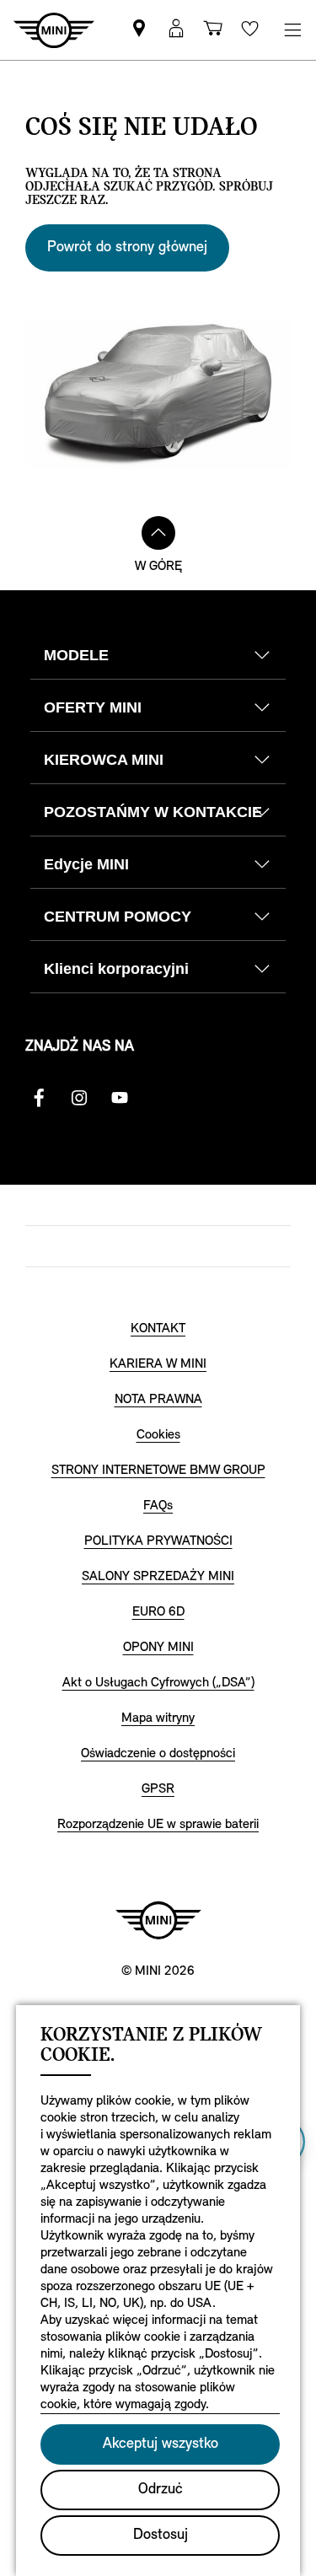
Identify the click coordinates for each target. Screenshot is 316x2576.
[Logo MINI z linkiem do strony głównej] (158, 1920)
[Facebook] (39, 1098)
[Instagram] (79, 1098)
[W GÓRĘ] (158, 533)
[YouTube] (120, 1098)
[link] (139, 30)
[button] (176, 30)
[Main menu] (292, 30)
